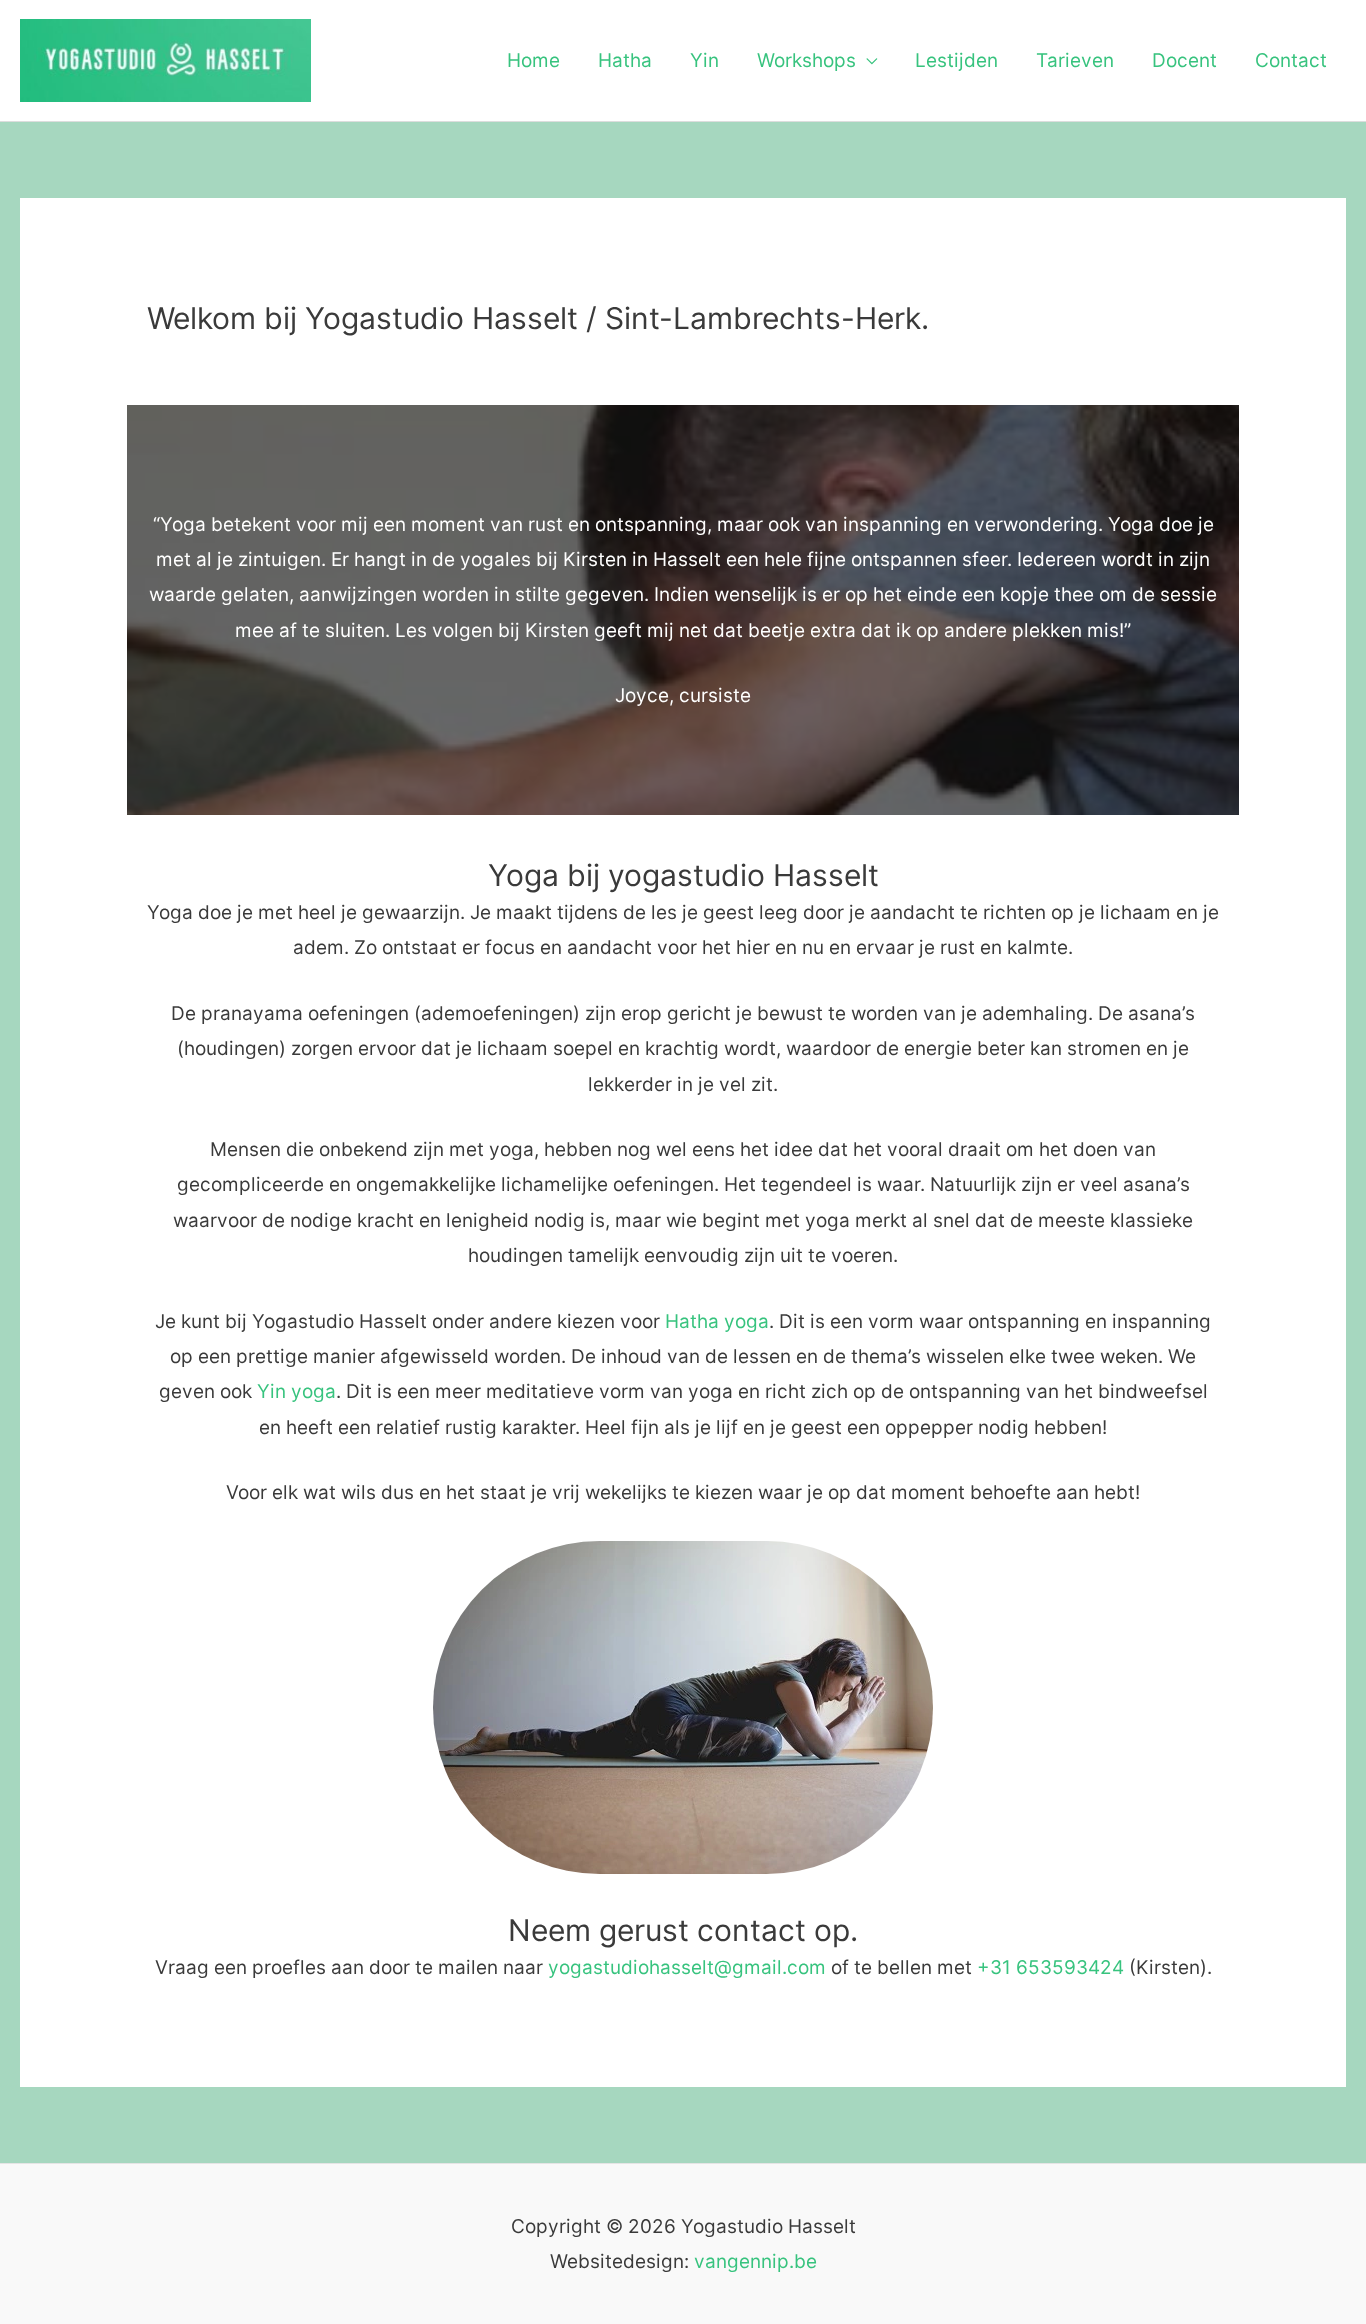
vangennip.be (755, 2261)
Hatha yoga (714, 1321)
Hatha (625, 60)
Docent (1184, 60)
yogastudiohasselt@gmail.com (687, 1967)
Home (533, 60)
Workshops (806, 60)
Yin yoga (296, 1391)
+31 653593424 (1050, 1967)
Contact (1291, 60)
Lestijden (956, 60)
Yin (704, 60)
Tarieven (1075, 60)
